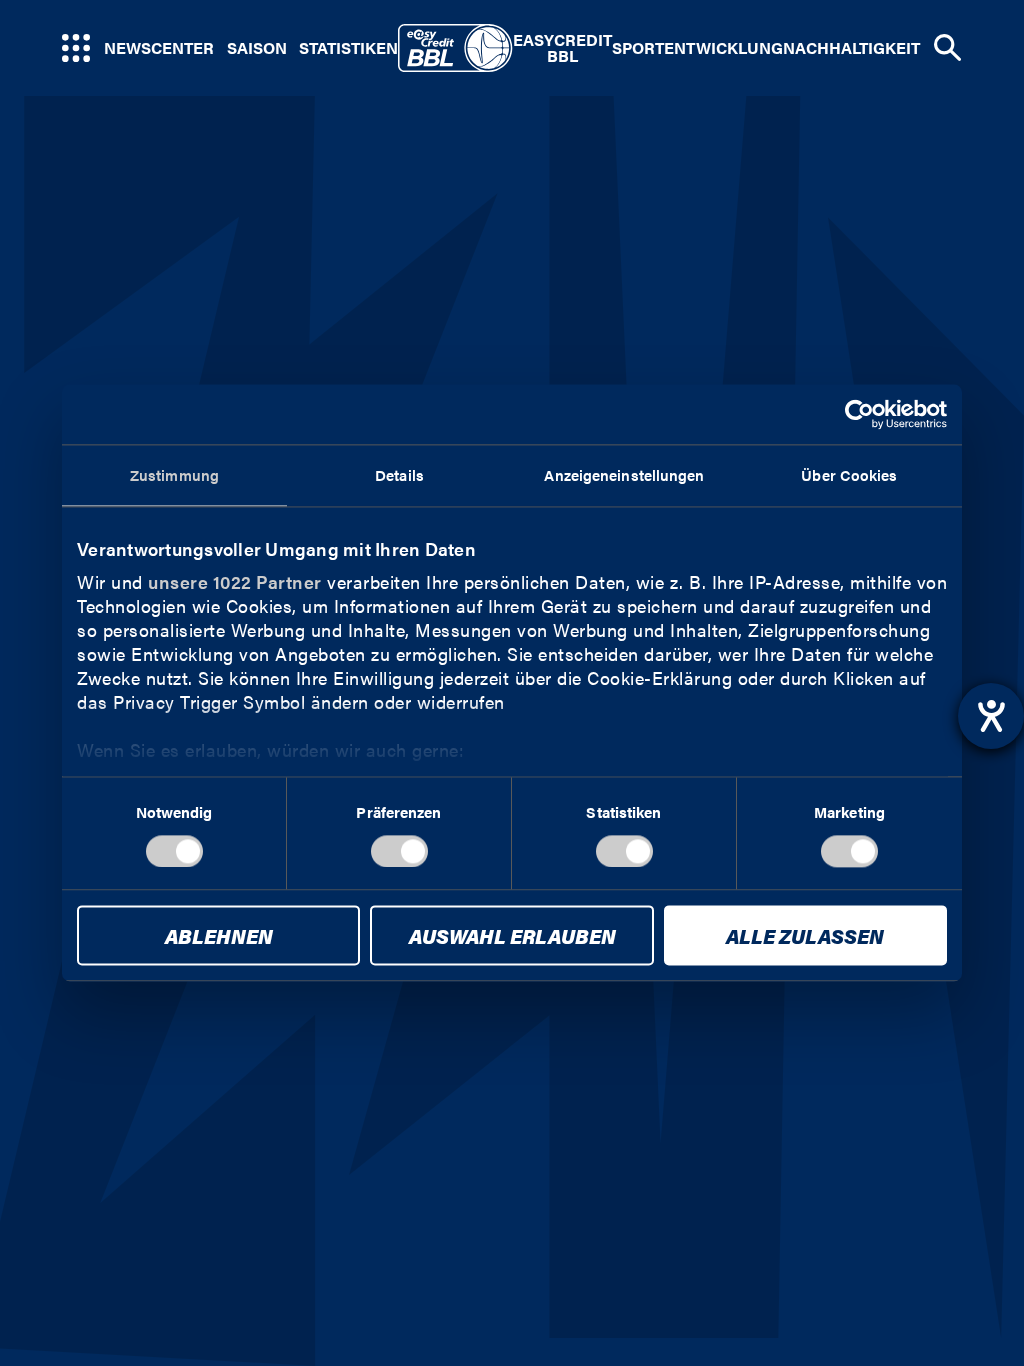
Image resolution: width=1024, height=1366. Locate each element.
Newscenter (159, 48)
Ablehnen (219, 936)
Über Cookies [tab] (849, 474)
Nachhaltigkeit (851, 48)
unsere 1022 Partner (235, 581)
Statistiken (348, 48)
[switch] (399, 851)
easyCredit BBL (562, 48)
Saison (257, 48)
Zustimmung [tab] (174, 474)
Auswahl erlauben (512, 936)
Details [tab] (399, 474)
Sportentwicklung (697, 48)
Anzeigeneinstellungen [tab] (624, 474)
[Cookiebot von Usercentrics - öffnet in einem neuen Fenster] (859, 414)
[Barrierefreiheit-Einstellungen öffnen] (991, 716)
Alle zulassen (805, 936)
